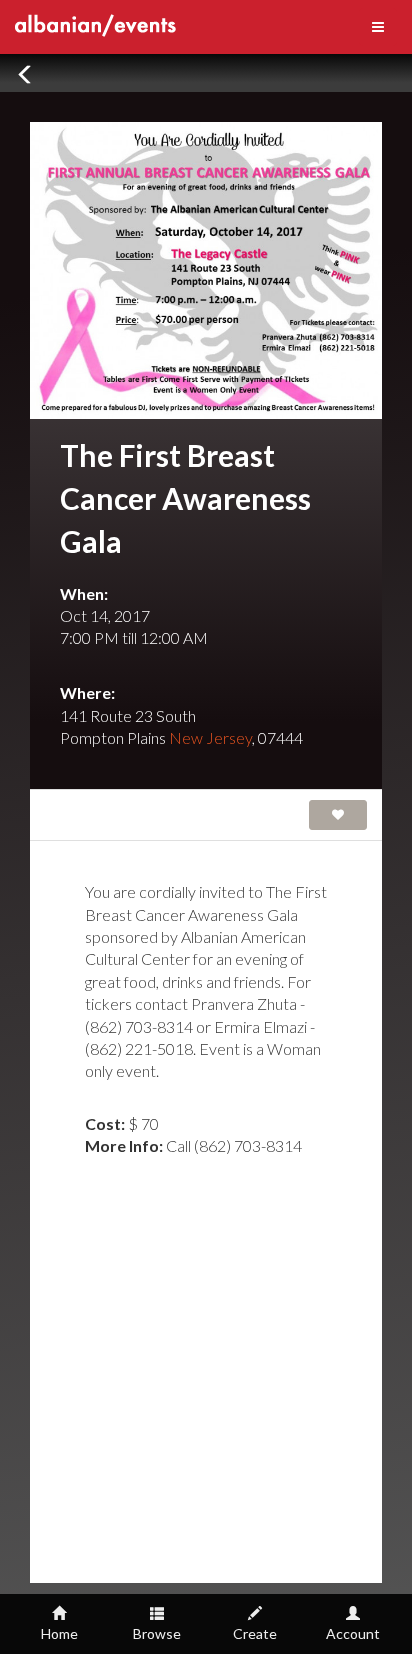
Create (255, 1633)
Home (59, 1633)
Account (353, 1633)
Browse (157, 1633)
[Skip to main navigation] (378, 27)
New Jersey (210, 737)
